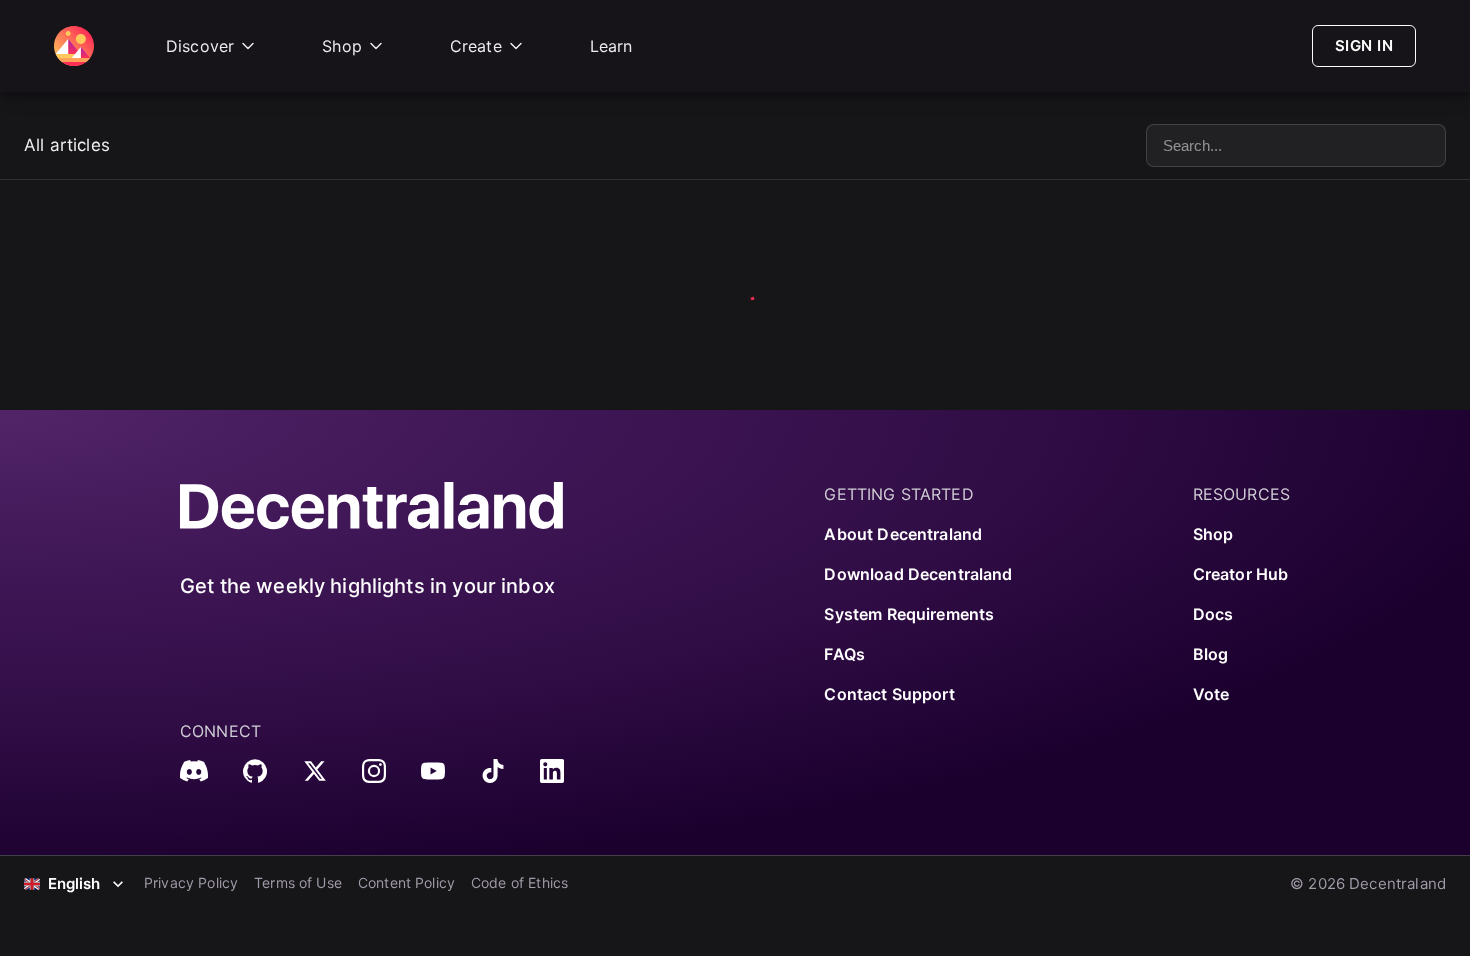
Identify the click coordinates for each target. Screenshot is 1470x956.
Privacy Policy (191, 882)
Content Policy (406, 882)
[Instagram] (374, 771)
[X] (315, 771)
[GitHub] (255, 771)
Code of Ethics (519, 882)
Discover (200, 46)
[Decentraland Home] (74, 46)
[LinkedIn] (552, 771)
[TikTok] (493, 771)
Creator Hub (1241, 574)
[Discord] (194, 771)
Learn (611, 46)
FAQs (844, 654)
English (74, 883)
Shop (342, 46)
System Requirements (909, 614)
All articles (67, 145)
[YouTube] (433, 771)
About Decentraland (903, 534)
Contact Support (889, 694)
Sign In (1364, 45)
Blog (1211, 654)
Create (476, 46)
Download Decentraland (918, 574)
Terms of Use (298, 882)
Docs (1213, 614)
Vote (1211, 694)
